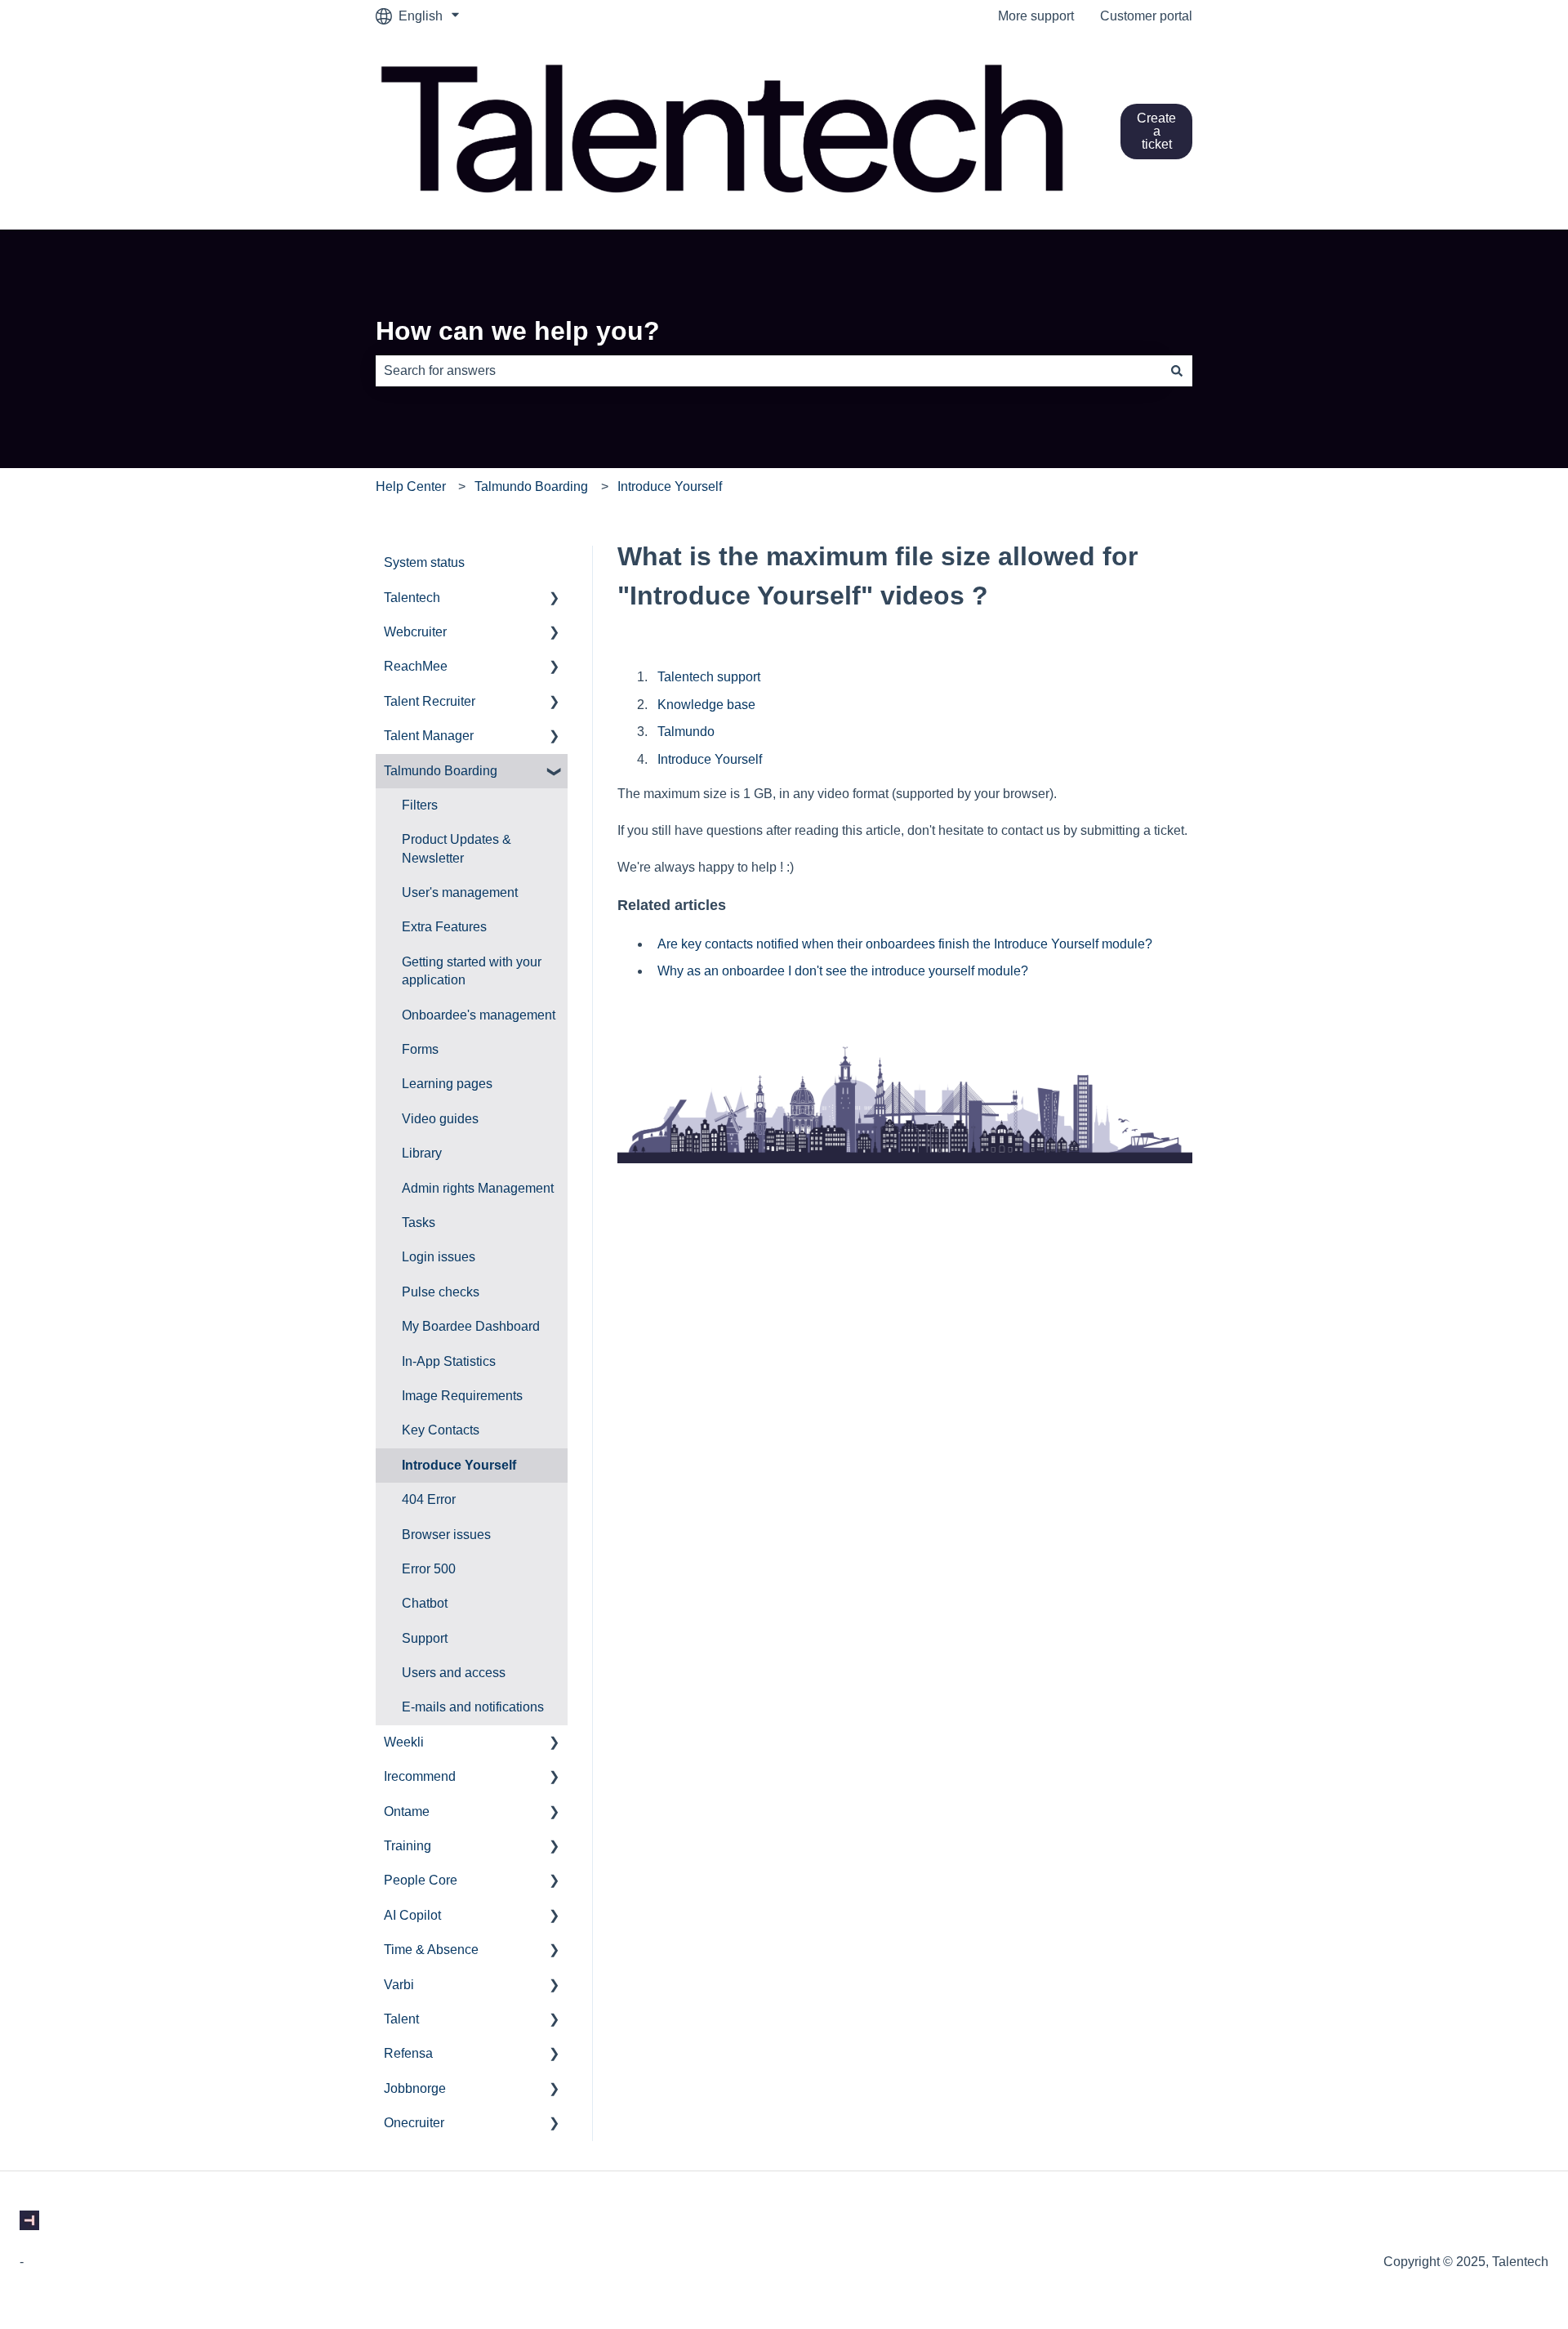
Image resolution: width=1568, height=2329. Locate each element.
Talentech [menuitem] (412, 598)
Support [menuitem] (425, 1638)
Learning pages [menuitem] (447, 1084)
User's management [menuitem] (460, 892)
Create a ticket (1156, 131)
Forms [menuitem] (420, 1049)
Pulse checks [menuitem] (441, 1292)
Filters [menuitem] (420, 805)
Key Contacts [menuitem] (441, 1430)
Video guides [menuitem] (440, 1119)
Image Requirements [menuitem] (462, 1396)
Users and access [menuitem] (454, 1673)
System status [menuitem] (424, 562)
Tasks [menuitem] (419, 1223)
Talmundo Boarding (531, 486)
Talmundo (686, 732)
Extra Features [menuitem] (444, 927)
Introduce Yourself (670, 486)
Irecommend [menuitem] (420, 1776)
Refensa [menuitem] (408, 2053)
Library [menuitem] (422, 1153)
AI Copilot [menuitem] (412, 1915)
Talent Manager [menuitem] (429, 736)
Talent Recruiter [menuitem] (430, 701)
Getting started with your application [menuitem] (472, 971)
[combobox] (768, 371)
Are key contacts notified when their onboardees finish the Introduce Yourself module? (905, 944)
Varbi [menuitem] (399, 1985)
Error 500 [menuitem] (429, 1569)
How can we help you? (518, 331)
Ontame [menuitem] (407, 1811)
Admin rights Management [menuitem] (478, 1188)
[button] (555, 599)
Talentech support (709, 677)
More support (1036, 16)
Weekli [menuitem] (404, 1742)
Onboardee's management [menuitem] (479, 1015)
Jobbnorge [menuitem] (415, 2088)
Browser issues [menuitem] (446, 1535)
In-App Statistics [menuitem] (449, 1361)
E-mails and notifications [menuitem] (473, 1707)
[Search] (1177, 371)
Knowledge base (706, 705)
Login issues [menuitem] (439, 1257)
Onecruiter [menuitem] (414, 2123)
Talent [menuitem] (401, 2019)
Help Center (411, 486)
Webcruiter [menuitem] (415, 632)
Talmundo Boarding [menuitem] (441, 771)
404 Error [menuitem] (429, 1499)
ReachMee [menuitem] (416, 666)
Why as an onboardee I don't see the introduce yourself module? (843, 971)
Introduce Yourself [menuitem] (459, 1465)
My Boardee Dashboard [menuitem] (471, 1326)
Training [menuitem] (408, 1846)
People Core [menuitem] (421, 1880)
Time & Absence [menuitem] (431, 1950)
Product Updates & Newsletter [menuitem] (457, 848)
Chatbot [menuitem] (425, 1603)
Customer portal (1146, 16)
